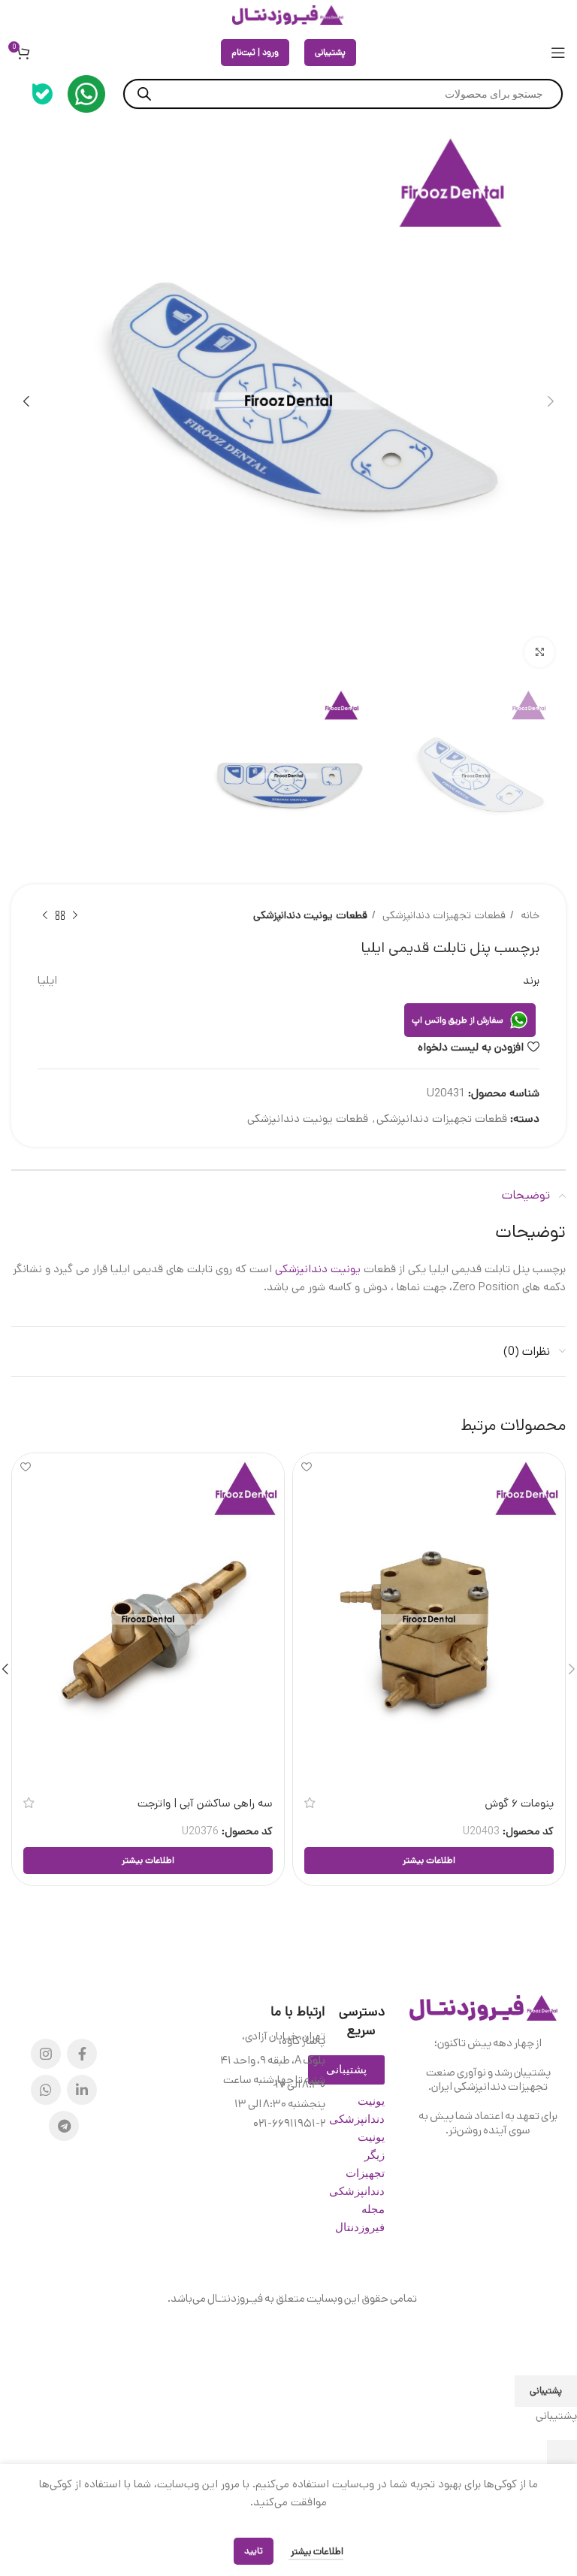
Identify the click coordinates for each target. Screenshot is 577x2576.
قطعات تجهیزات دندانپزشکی (443, 915)
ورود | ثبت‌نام (255, 52)
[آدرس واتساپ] (46, 2090)
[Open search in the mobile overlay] (343, 94)
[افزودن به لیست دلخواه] (306, 1466)
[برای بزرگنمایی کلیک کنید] (539, 652)
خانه (529, 915)
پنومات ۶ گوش (519, 1803)
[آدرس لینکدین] (82, 2090)
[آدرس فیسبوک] (82, 2054)
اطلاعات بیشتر (316, 2552)
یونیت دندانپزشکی (318, 1269)
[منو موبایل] (558, 53)
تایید (254, 2551)
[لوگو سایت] (288, 15)
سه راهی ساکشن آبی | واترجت (205, 1803)
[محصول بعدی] (45, 916)
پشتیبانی (330, 52)
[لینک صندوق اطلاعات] (86, 94)
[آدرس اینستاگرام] (46, 2054)
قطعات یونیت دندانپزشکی (310, 915)
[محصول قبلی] (75, 916)
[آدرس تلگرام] (64, 2126)
